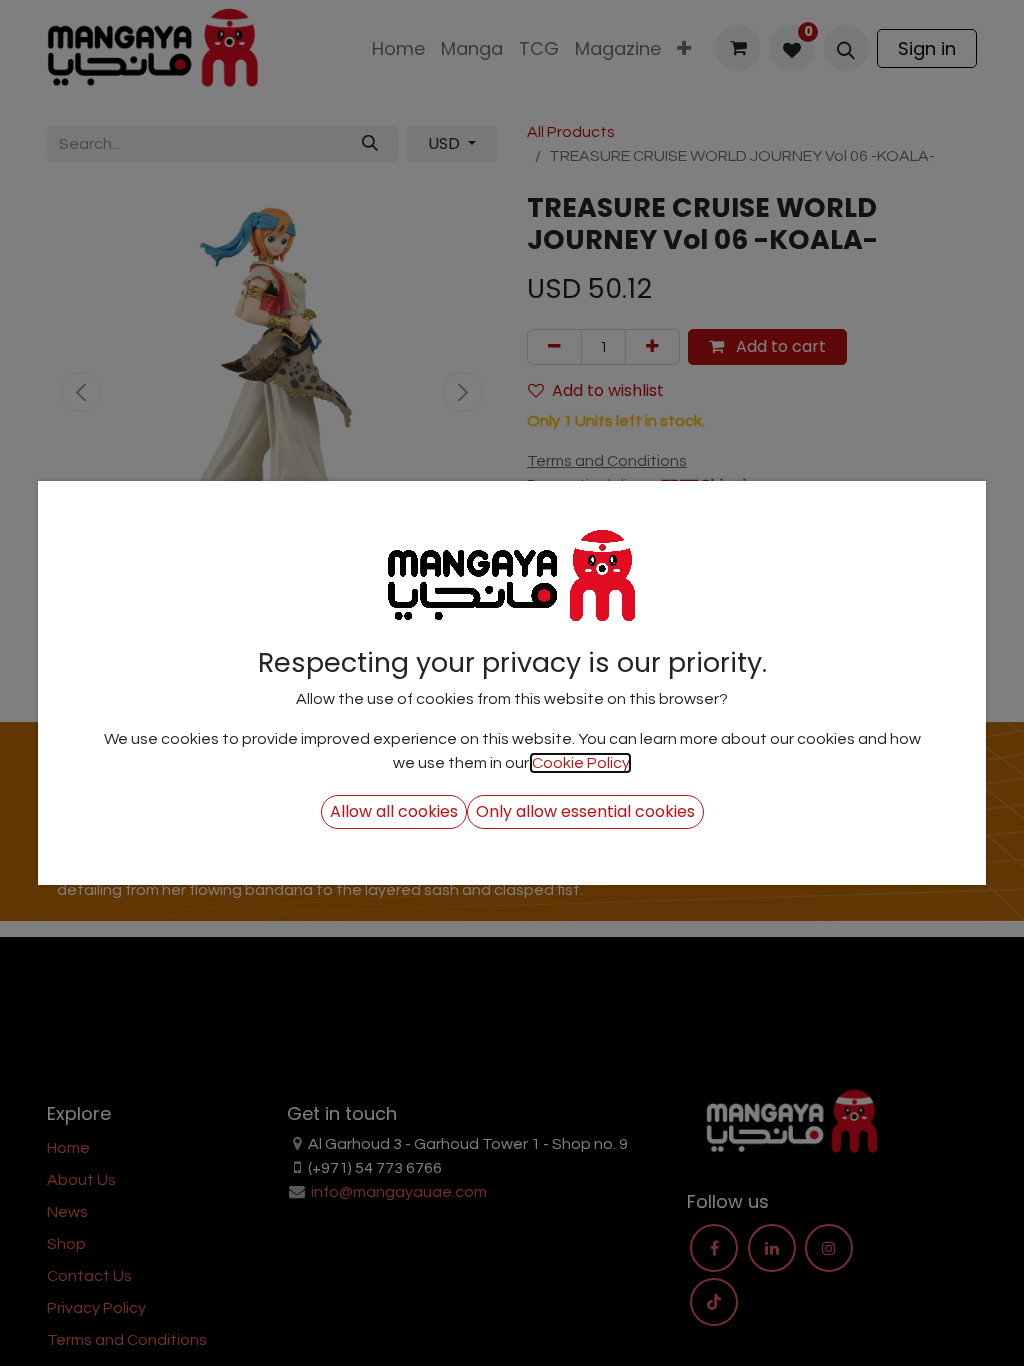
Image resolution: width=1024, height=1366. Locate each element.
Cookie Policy (580, 763)
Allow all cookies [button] (394, 811)
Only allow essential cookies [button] (585, 811)
